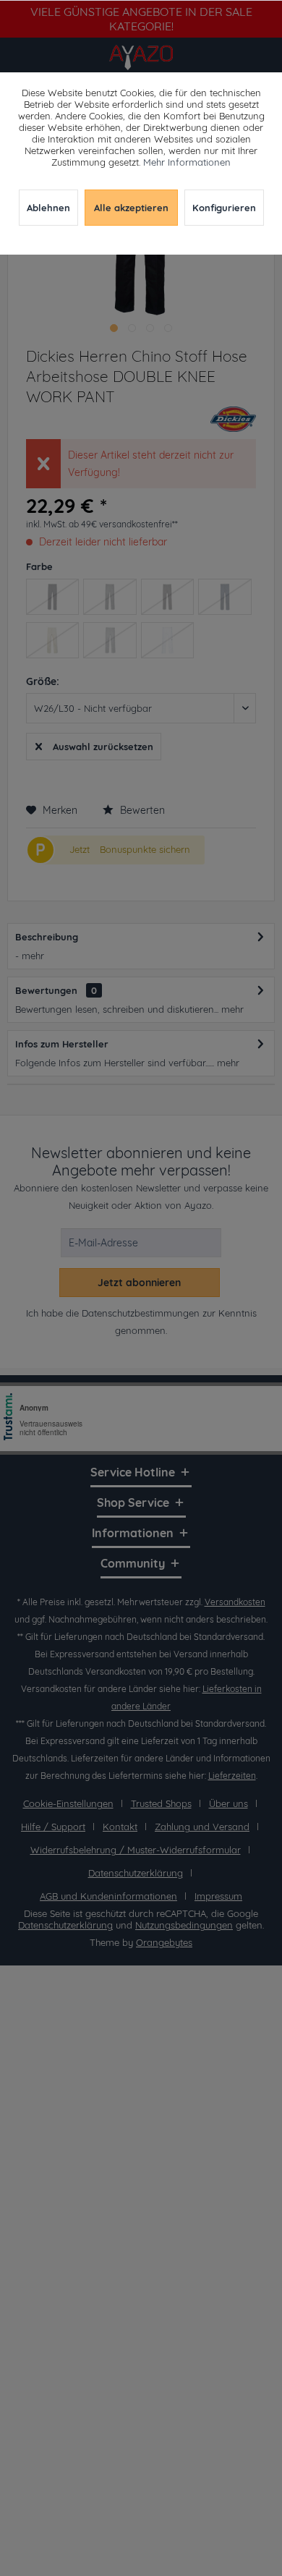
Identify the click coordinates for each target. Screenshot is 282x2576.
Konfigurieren (224, 208)
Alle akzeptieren (131, 208)
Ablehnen (48, 208)
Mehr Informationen (187, 162)
